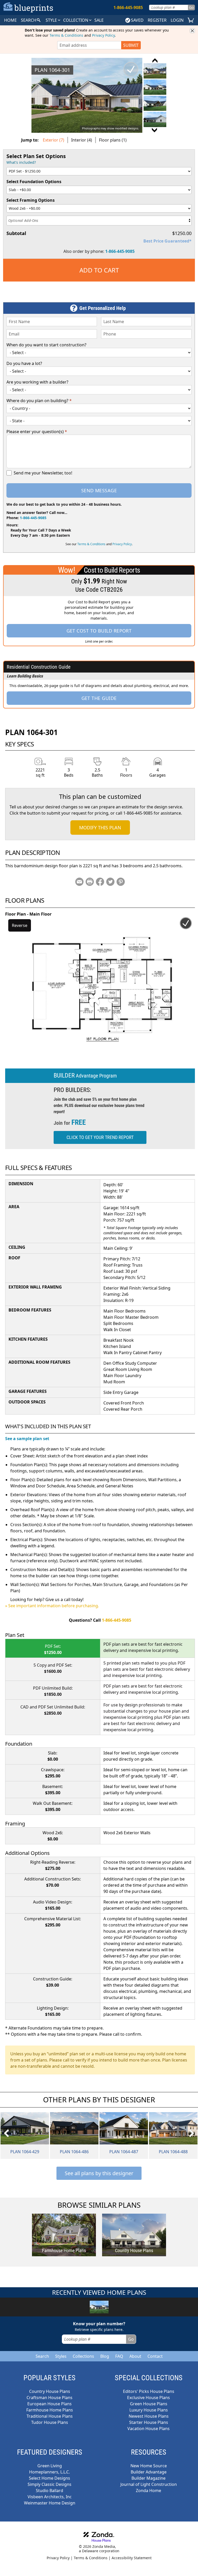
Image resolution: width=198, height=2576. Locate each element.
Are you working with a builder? (37, 382)
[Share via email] (79, 882)
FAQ (119, 2356)
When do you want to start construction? (46, 345)
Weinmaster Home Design (50, 2503)
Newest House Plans (149, 2416)
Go (191, 7)
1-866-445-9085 (120, 251)
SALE (99, 20)
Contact (155, 2356)
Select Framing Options (31, 200)
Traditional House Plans (50, 2416)
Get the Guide (99, 698)
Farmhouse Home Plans (50, 2410)
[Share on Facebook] (100, 882)
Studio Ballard (49, 2491)
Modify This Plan (100, 828)
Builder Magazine (148, 2478)
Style (52, 20)
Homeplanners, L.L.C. (49, 2472)
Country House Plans (50, 2391)
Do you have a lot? (24, 363)
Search (42, 2356)
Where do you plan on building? (39, 401)
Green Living (50, 2466)
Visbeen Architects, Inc (50, 2497)
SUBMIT (131, 45)
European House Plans (49, 2404)
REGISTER (157, 20)
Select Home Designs (49, 2478)
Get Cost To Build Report (99, 631)
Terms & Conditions (66, 35)
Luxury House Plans (149, 2410)
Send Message (99, 490)
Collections (83, 2356)
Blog (105, 2356)
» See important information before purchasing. (52, 1606)
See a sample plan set (27, 1439)
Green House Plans (149, 2404)
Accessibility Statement (132, 2558)
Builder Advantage (149, 2472)
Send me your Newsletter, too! (43, 473)
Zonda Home (148, 2491)
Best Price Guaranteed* (167, 241)
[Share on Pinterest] (121, 882)
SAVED (137, 20)
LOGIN (177, 20)
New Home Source (149, 2466)
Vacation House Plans (148, 2429)
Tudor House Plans (50, 2422)
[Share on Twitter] (110, 882)
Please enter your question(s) (37, 432)
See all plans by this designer (99, 2173)
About (135, 2356)
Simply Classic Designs (49, 2484)
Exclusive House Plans (148, 2398)
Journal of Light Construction (149, 2484)
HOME (10, 20)
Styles (61, 2356)
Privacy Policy (103, 35)
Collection (76, 20)
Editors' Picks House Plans (149, 2391)
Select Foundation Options (34, 182)
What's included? (21, 162)
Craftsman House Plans (49, 2398)
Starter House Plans (149, 2422)
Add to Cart (99, 270)
